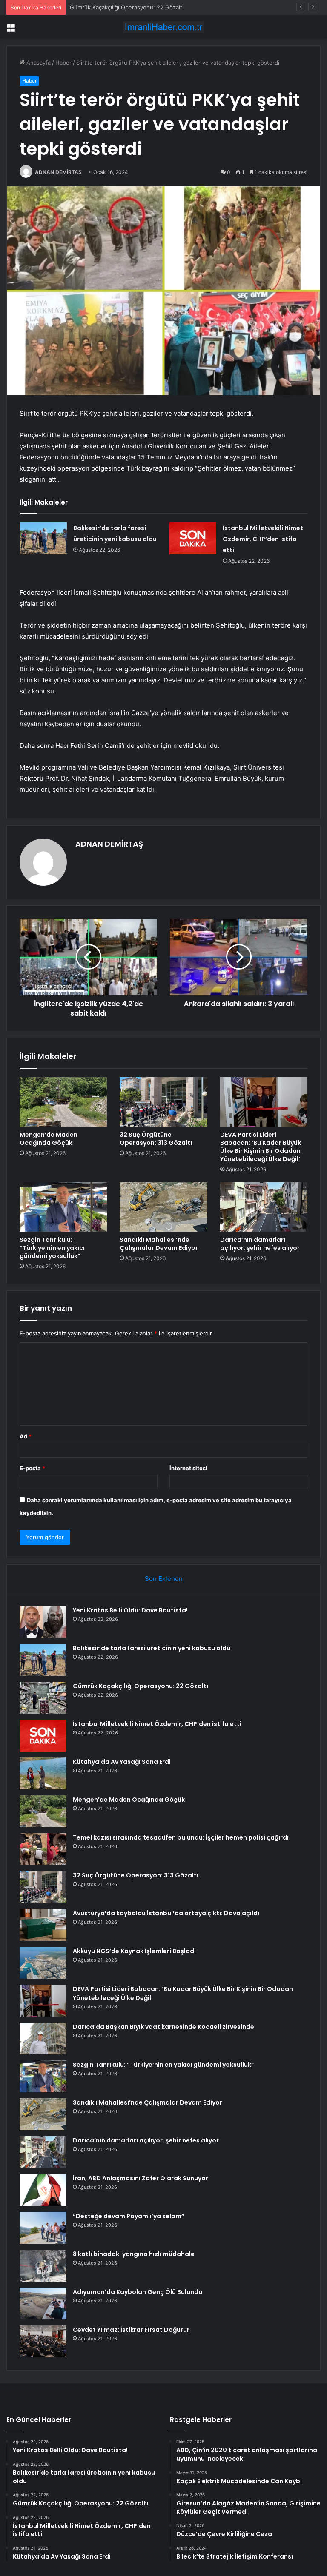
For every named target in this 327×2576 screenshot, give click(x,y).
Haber (63, 63)
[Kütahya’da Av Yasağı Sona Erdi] (43, 1773)
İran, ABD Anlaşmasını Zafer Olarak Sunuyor (141, 2178)
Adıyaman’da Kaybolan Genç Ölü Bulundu (138, 2292)
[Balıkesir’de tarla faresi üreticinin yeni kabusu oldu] (43, 538)
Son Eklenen (164, 1579)
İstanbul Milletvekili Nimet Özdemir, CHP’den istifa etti (263, 539)
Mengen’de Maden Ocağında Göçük (49, 1139)
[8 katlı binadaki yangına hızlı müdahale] (43, 2266)
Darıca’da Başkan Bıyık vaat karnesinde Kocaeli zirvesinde (163, 2027)
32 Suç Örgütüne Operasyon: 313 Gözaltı (156, 1139)
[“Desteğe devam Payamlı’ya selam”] (43, 2228)
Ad (26, 1436)
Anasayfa (38, 63)
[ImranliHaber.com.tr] (163, 27)
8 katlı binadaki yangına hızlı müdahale (134, 2254)
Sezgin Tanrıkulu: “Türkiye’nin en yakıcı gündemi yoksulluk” (52, 1248)
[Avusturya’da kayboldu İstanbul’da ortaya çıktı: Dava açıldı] (43, 1925)
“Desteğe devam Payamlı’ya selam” (129, 2216)
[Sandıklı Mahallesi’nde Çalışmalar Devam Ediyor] (163, 1207)
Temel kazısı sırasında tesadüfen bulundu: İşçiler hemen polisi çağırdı (181, 1837)
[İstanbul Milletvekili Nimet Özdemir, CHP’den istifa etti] (193, 538)
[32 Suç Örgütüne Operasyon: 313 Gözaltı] (163, 1102)
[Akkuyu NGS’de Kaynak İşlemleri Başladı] (43, 1963)
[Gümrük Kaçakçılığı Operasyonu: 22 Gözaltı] (43, 1698)
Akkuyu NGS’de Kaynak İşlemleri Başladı (134, 1951)
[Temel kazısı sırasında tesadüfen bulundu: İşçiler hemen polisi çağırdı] (43, 1849)
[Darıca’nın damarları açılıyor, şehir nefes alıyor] (264, 1207)
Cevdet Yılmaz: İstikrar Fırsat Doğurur (131, 2330)
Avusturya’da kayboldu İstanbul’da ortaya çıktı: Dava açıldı (166, 1913)
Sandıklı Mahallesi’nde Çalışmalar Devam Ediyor (159, 1244)
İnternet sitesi (188, 1468)
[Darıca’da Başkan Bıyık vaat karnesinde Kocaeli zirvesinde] (43, 2038)
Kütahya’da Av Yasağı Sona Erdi (122, 1762)
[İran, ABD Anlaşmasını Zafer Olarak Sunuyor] (43, 2190)
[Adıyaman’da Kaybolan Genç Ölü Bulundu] (43, 2304)
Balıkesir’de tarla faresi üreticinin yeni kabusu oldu (152, 1648)
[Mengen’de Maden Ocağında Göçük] (63, 1102)
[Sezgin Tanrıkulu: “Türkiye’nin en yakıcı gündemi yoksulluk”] (63, 1207)
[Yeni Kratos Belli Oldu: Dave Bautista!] (43, 1622)
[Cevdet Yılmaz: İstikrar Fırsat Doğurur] (43, 2341)
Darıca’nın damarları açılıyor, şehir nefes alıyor (260, 1244)
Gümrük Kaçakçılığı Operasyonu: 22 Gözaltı (127, 7)
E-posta (32, 1468)
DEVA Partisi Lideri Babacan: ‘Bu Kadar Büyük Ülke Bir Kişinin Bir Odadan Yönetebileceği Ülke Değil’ (261, 1147)
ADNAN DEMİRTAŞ (58, 172)
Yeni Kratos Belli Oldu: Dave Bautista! (130, 1610)
